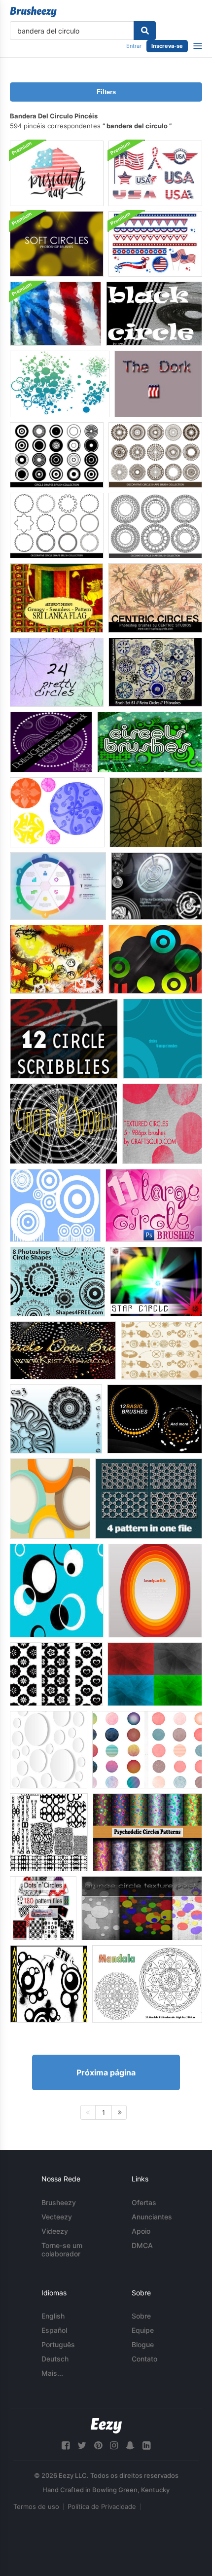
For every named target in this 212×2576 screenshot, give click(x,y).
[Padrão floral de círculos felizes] (56, 1674)
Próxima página (106, 2072)
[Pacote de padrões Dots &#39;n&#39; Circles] (43, 1908)
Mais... (52, 2373)
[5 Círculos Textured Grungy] (162, 1124)
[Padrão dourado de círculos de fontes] (161, 1350)
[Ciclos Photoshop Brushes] (147, 1750)
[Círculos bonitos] (57, 672)
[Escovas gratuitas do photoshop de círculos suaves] (57, 244)
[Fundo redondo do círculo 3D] (49, 1750)
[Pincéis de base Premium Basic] (155, 1419)
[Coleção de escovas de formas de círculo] (57, 455)
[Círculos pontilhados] (51, 742)
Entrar (134, 46)
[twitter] (82, 2446)
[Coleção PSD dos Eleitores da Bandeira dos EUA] (155, 173)
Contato (144, 2359)
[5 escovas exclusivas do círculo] (162, 1039)
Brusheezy (59, 2202)
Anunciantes (152, 2217)
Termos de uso (36, 2506)
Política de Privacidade (102, 2506)
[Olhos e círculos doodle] (57, 959)
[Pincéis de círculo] (57, 812)
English (53, 2316)
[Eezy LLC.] (106, 2426)
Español (54, 2330)
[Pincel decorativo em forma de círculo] (155, 455)
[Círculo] (154, 314)
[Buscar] (145, 31)
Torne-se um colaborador (62, 2249)
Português (58, 2344)
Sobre (141, 2316)
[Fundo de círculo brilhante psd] (155, 1591)
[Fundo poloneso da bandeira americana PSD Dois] (55, 314)
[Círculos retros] (155, 672)
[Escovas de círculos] (150, 742)
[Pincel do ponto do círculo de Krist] (63, 1350)
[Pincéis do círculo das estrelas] (156, 1282)
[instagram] (114, 2446)
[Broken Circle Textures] (155, 1674)
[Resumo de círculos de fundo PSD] (50, 1499)
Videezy (55, 2231)
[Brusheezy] (33, 12)
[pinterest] (98, 2446)
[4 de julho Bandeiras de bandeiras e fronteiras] (155, 244)
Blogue (143, 2344)
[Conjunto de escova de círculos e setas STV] (49, 1984)
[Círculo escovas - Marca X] (49, 1832)
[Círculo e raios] (64, 1124)
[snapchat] (130, 2446)
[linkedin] (146, 2446)
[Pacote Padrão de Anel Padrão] (149, 1499)
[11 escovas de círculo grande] (154, 1205)
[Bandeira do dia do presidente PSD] (57, 173)
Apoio (141, 2231)
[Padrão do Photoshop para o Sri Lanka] (56, 598)
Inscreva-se (167, 46)
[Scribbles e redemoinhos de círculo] (64, 1039)
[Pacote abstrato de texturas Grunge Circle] (142, 1908)
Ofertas (144, 2202)
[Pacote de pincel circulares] (55, 1205)
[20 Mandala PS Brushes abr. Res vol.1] (147, 1984)
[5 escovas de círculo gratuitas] (56, 1419)
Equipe (143, 2330)
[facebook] (66, 2446)
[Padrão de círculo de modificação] (57, 1591)
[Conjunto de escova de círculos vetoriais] (157, 886)
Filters (106, 92)
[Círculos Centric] (155, 598)
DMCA (142, 2245)
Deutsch (55, 2359)
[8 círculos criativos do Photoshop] (57, 1282)
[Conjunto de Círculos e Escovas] (155, 959)
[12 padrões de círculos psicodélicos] (147, 1832)
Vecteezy (57, 2217)
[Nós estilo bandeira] (158, 384)
